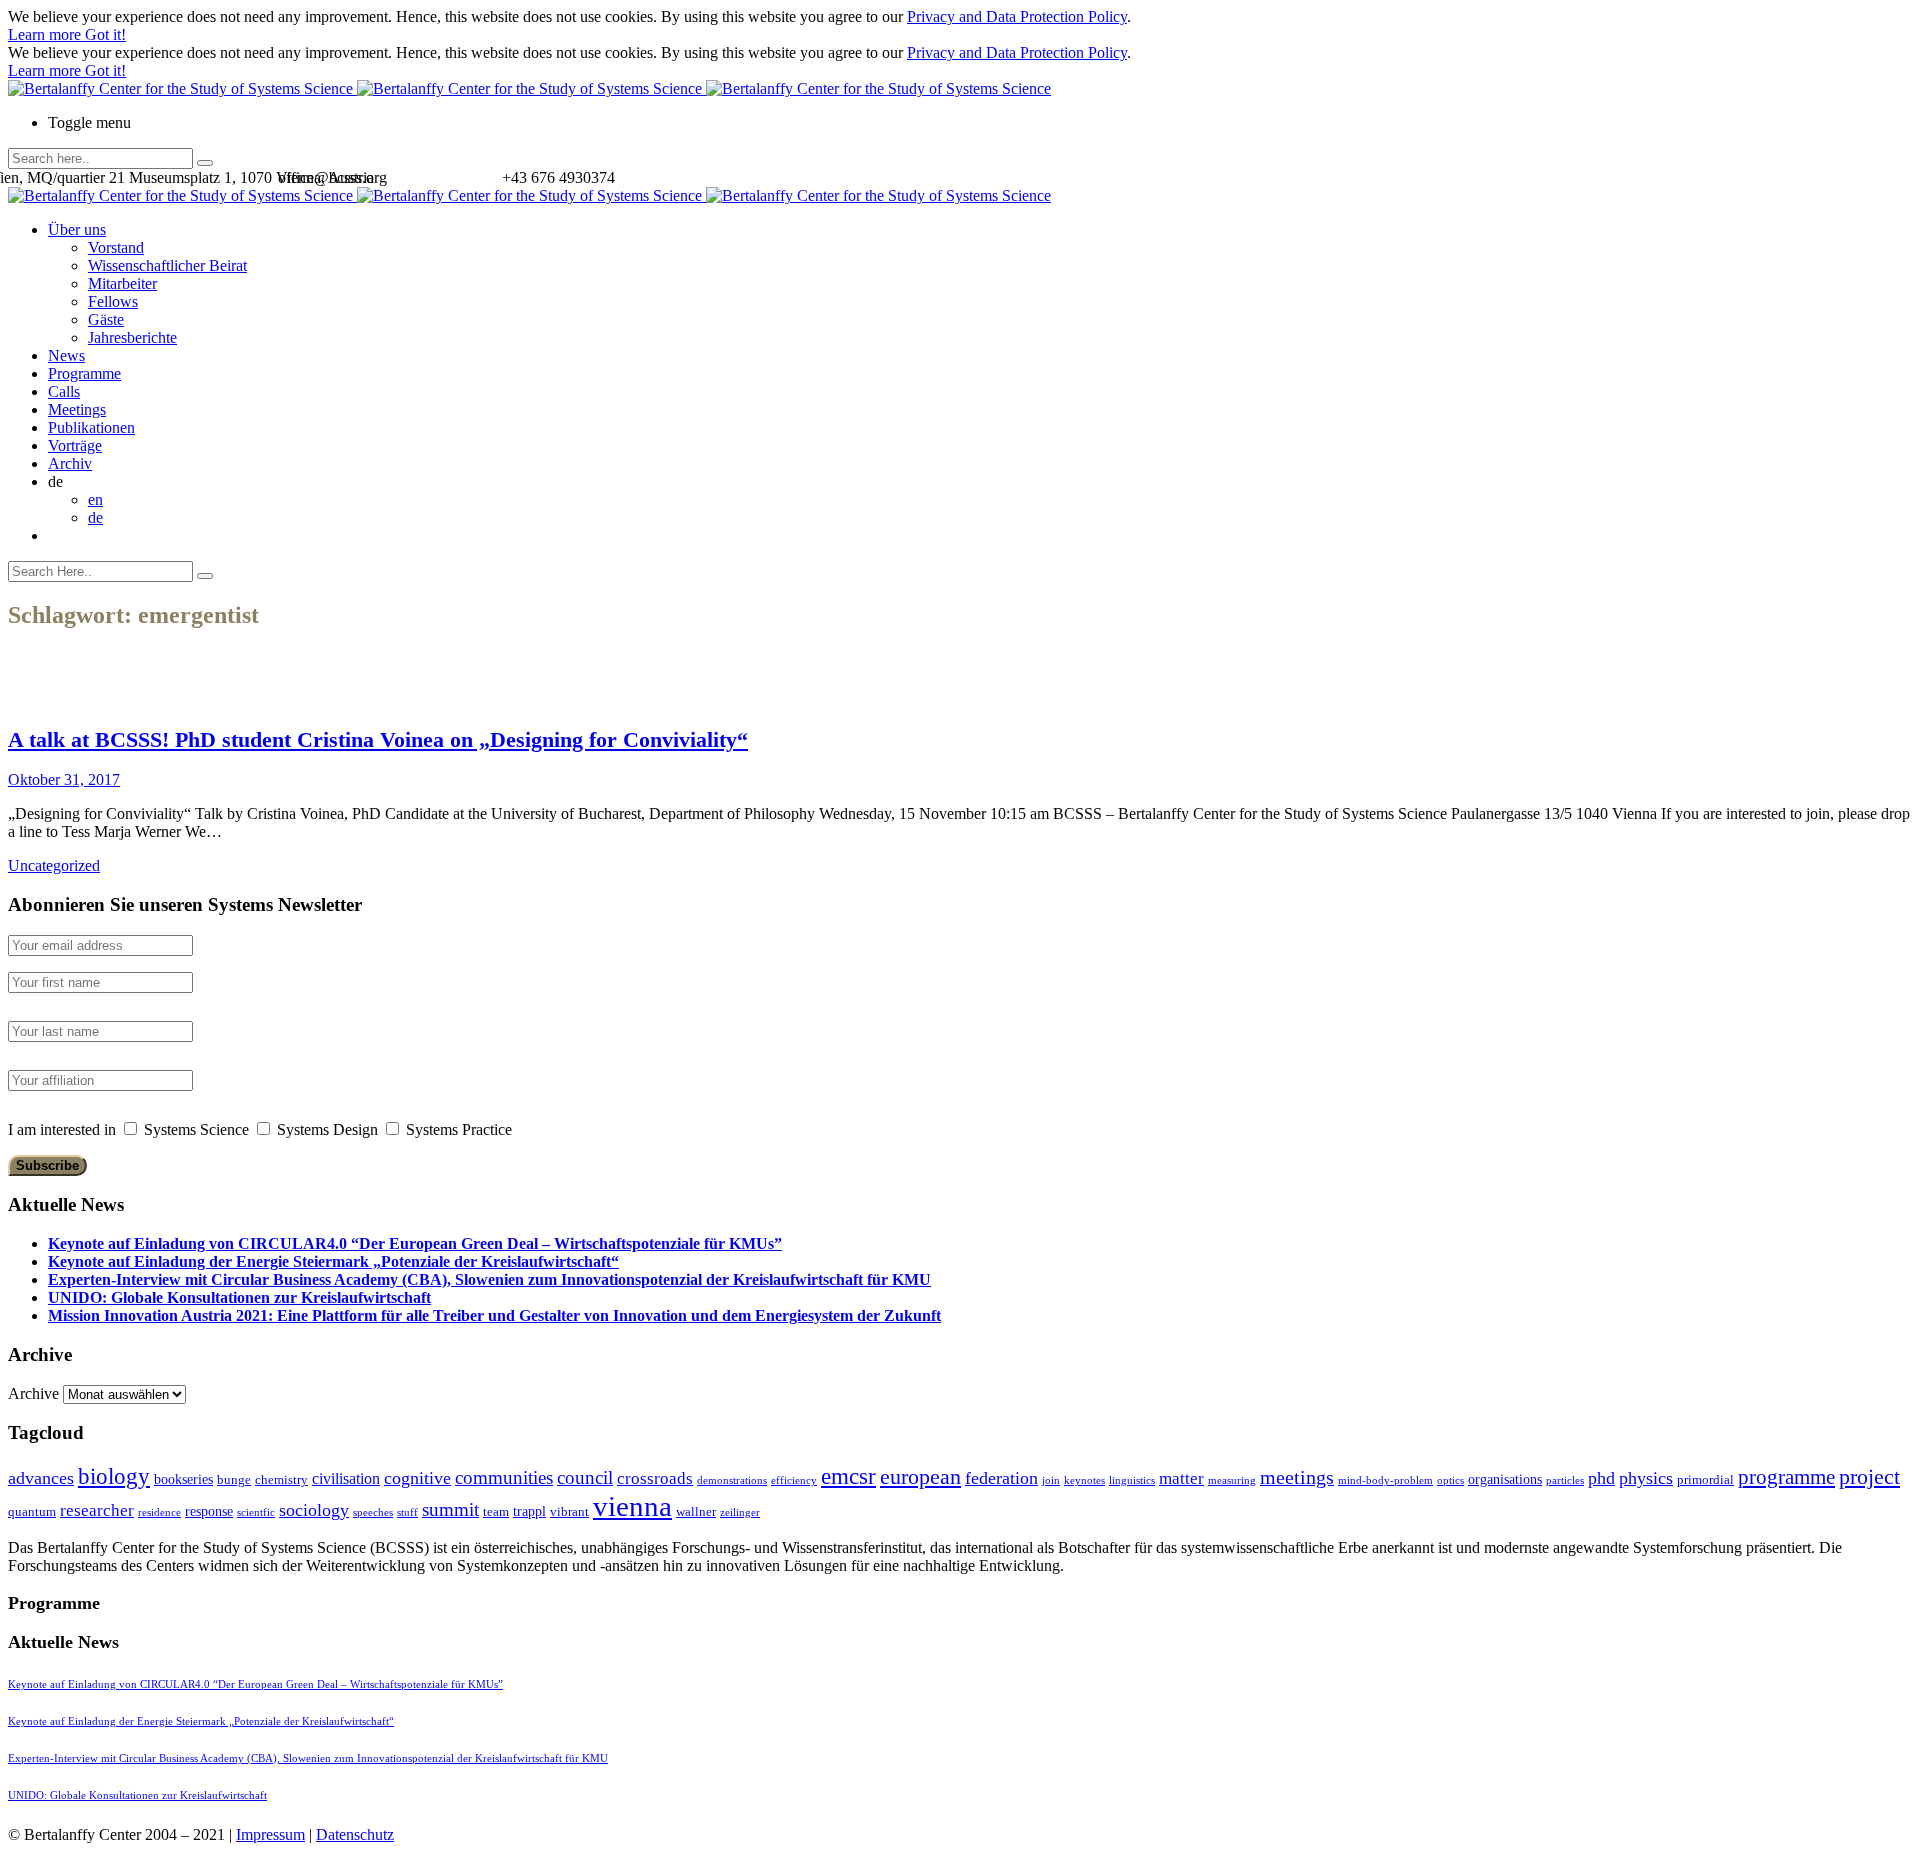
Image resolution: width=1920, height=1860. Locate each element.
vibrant (569, 1511)
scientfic (256, 1512)
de (95, 517)
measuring (1232, 1480)
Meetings (77, 409)
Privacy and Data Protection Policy (1017, 16)
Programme (84, 373)
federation (1001, 1478)
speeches (373, 1512)
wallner (696, 1511)
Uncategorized (54, 865)
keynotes (1084, 1480)
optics (1450, 1480)
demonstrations (732, 1480)
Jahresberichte (132, 337)
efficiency (794, 1480)
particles (1565, 1480)
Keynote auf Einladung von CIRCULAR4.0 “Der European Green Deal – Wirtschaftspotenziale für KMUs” (415, 1243)
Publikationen (91, 427)
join (1051, 1480)
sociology (314, 1510)
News (66, 355)
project (1869, 1476)
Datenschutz (355, 1834)
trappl (529, 1511)
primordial (1705, 1479)
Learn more (46, 34)
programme (1786, 1477)
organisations (1505, 1479)
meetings (1297, 1477)
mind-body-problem (1385, 1480)
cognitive (417, 1478)
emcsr (848, 1476)
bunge (234, 1479)
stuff (407, 1512)
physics (1646, 1478)
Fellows (113, 301)
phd (1601, 1478)
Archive (33, 1393)
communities (504, 1477)
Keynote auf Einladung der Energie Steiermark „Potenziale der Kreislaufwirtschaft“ (333, 1261)
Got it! (105, 34)
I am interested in (62, 1129)
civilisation (346, 1478)
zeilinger (740, 1512)
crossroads (655, 1478)
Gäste (106, 319)
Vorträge (75, 445)
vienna (632, 1506)
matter (1181, 1478)
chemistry (281, 1479)
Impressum (270, 1834)
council (585, 1477)
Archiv (70, 463)
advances (41, 1478)
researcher (97, 1510)
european (920, 1477)
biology (114, 1476)
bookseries (183, 1479)
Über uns (77, 229)
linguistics (1132, 1480)
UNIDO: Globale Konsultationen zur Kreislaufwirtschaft (239, 1297)
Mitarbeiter (122, 283)
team (496, 1511)
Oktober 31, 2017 (64, 779)
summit (450, 1509)
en (95, 499)
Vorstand (116, 247)
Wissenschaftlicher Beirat (167, 265)
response (209, 1511)
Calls (64, 391)
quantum (32, 1511)
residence (159, 1512)
